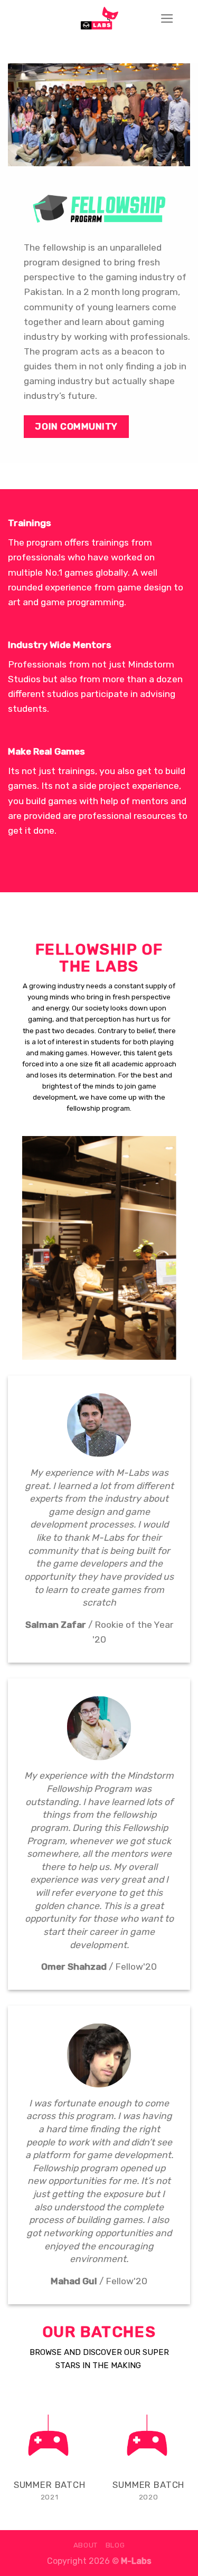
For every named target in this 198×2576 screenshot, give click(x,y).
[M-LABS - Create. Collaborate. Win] (99, 18)
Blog (115, 2545)
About (86, 2545)
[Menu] (167, 18)
